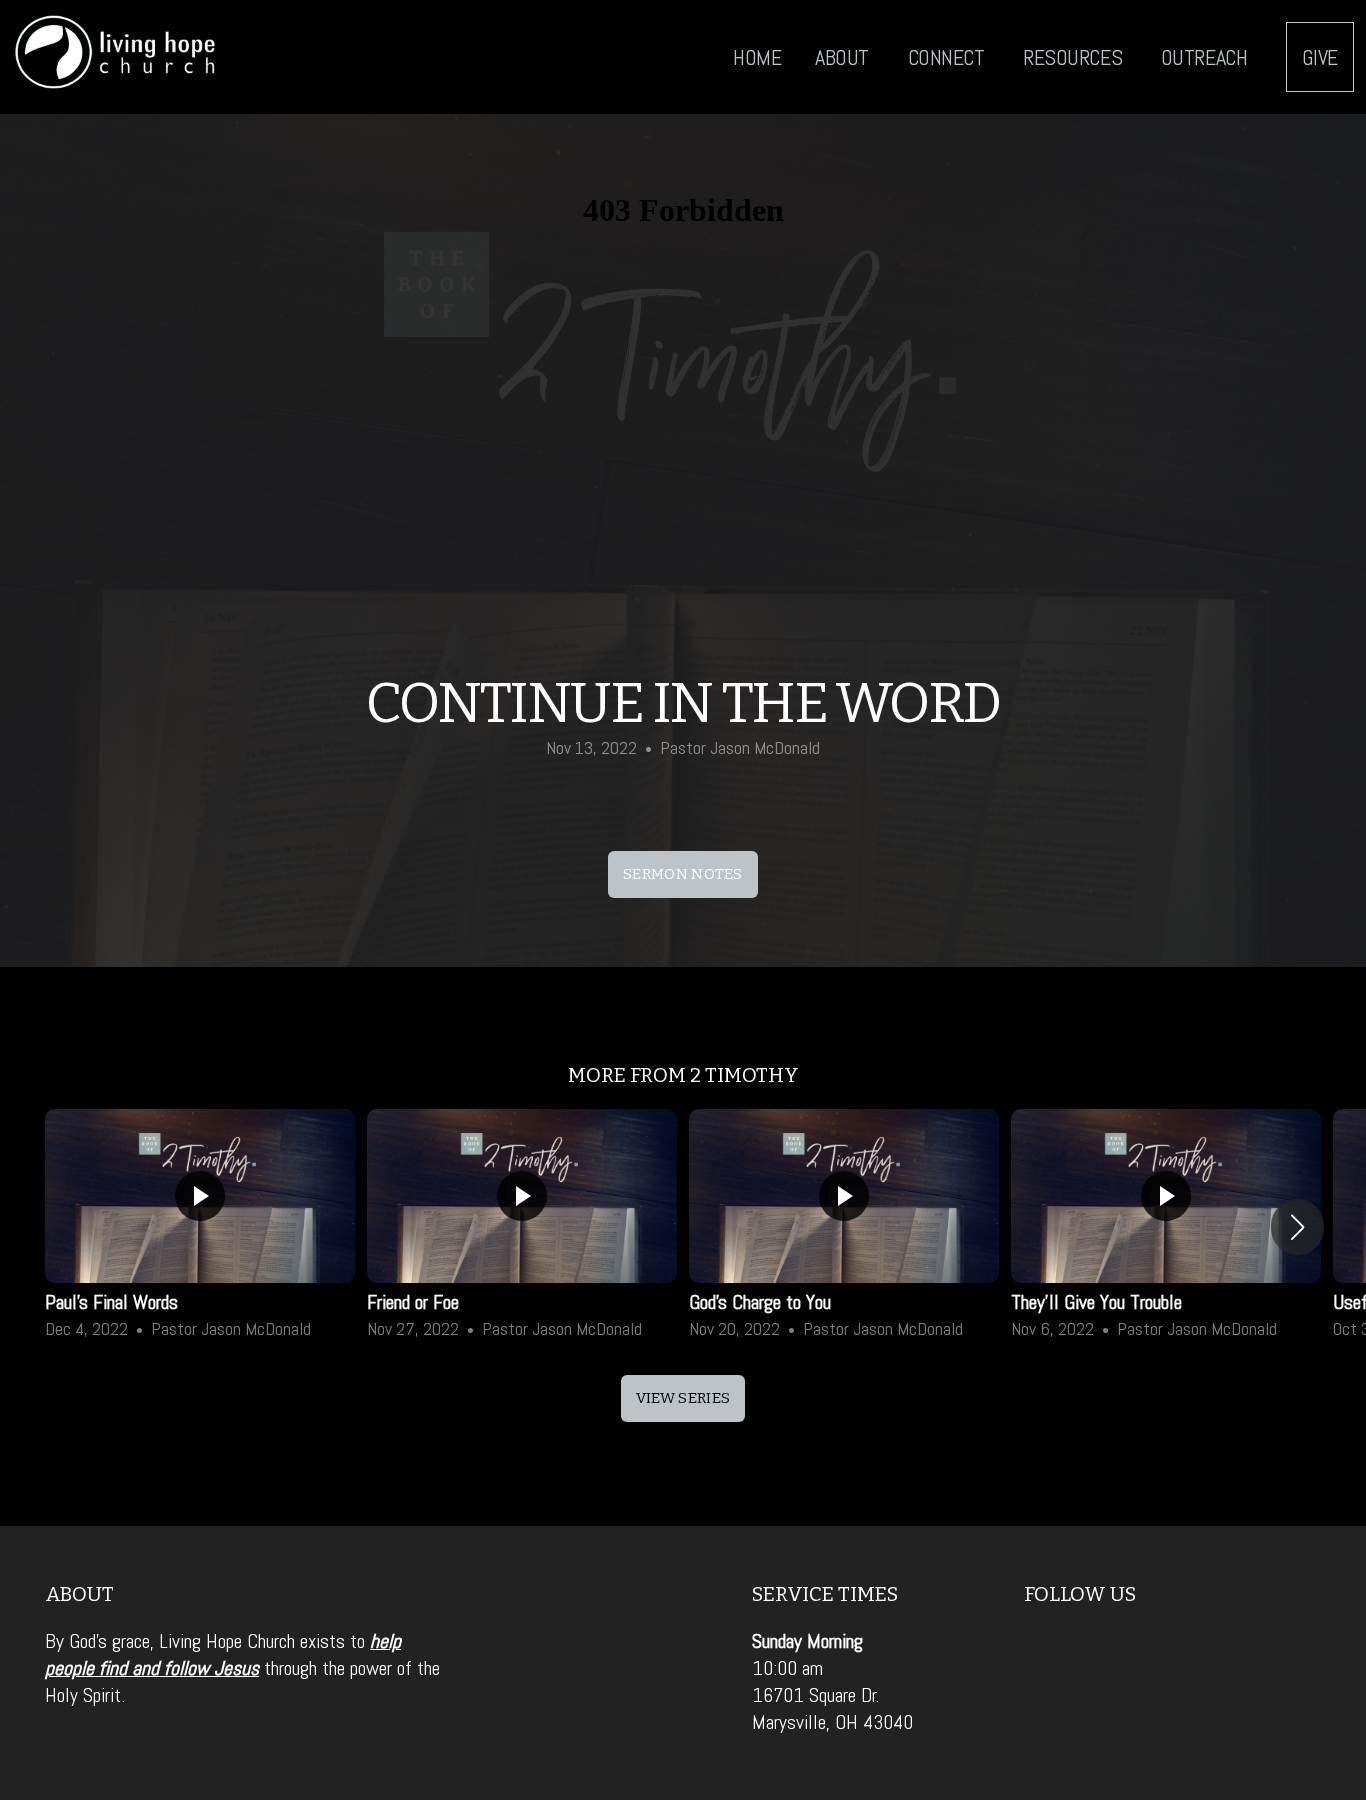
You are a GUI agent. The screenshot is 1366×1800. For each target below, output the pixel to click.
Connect (948, 57)
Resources (1075, 57)
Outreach (1206, 57)
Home (757, 57)
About (844, 57)
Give (1320, 57)
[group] (200, 1227)
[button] (1297, 1227)
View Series (683, 1398)
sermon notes (683, 874)
